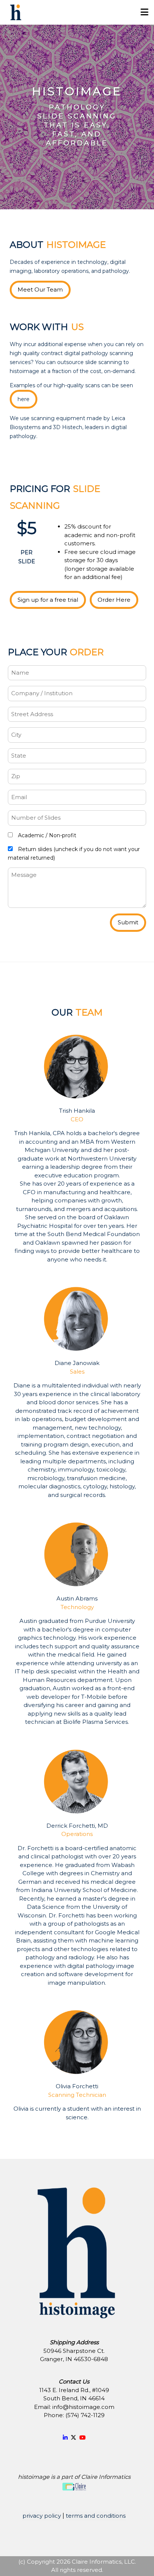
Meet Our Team (40, 289)
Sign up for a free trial (48, 600)
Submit (128, 922)
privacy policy (42, 2516)
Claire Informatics (106, 2477)
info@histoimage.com (83, 2407)
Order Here (114, 600)
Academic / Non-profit (46, 835)
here (24, 399)
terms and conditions (96, 2516)
